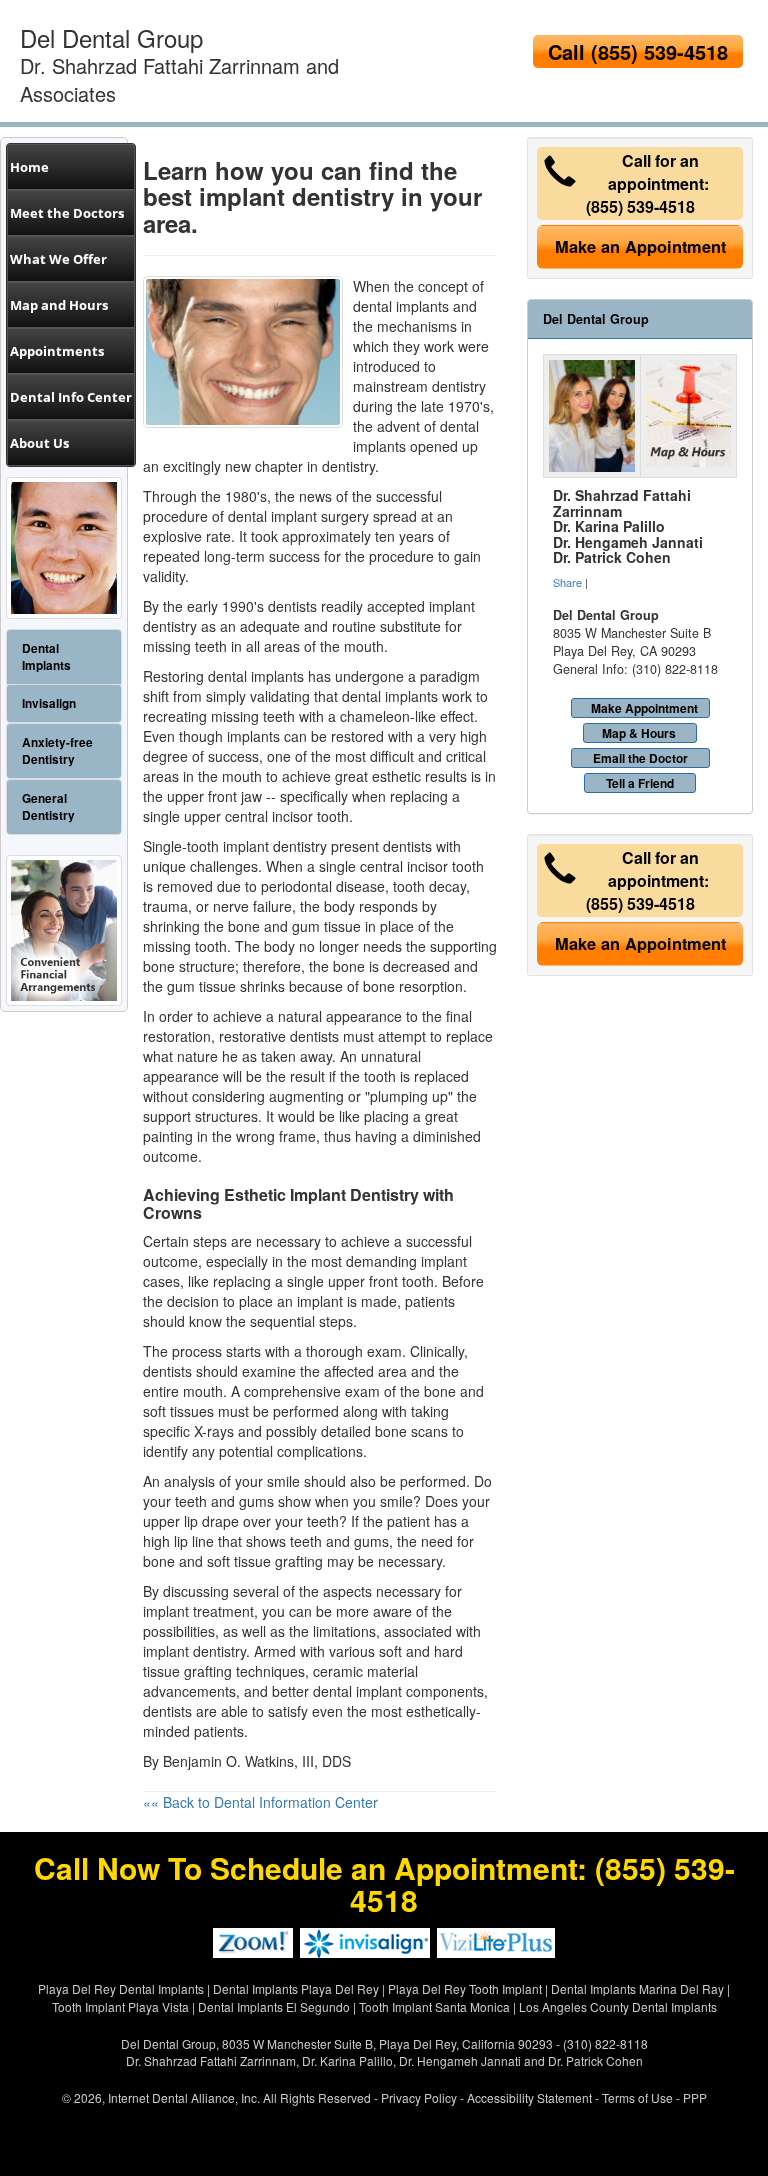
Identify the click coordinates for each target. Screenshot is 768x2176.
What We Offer (58, 259)
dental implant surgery (298, 516)
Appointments (57, 351)
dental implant (357, 1691)
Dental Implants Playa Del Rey (296, 1988)
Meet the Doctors (67, 213)
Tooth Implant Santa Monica (434, 2006)
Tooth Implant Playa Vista (120, 2006)
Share (567, 582)
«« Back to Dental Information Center (260, 1802)
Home (29, 167)
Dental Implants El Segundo (274, 2006)
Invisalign (49, 703)
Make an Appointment (640, 246)
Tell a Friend (640, 783)
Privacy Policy (419, 2097)
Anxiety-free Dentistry (57, 751)
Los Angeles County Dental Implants (618, 2006)
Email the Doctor (640, 758)
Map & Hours (639, 733)
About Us (39, 443)
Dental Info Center (71, 397)
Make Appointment (644, 708)
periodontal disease (323, 886)
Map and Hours (59, 305)
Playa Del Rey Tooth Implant (465, 1988)
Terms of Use (637, 2097)
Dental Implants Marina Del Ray (637, 1988)
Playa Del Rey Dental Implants (121, 1988)
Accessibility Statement (529, 2097)
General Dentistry (48, 807)
